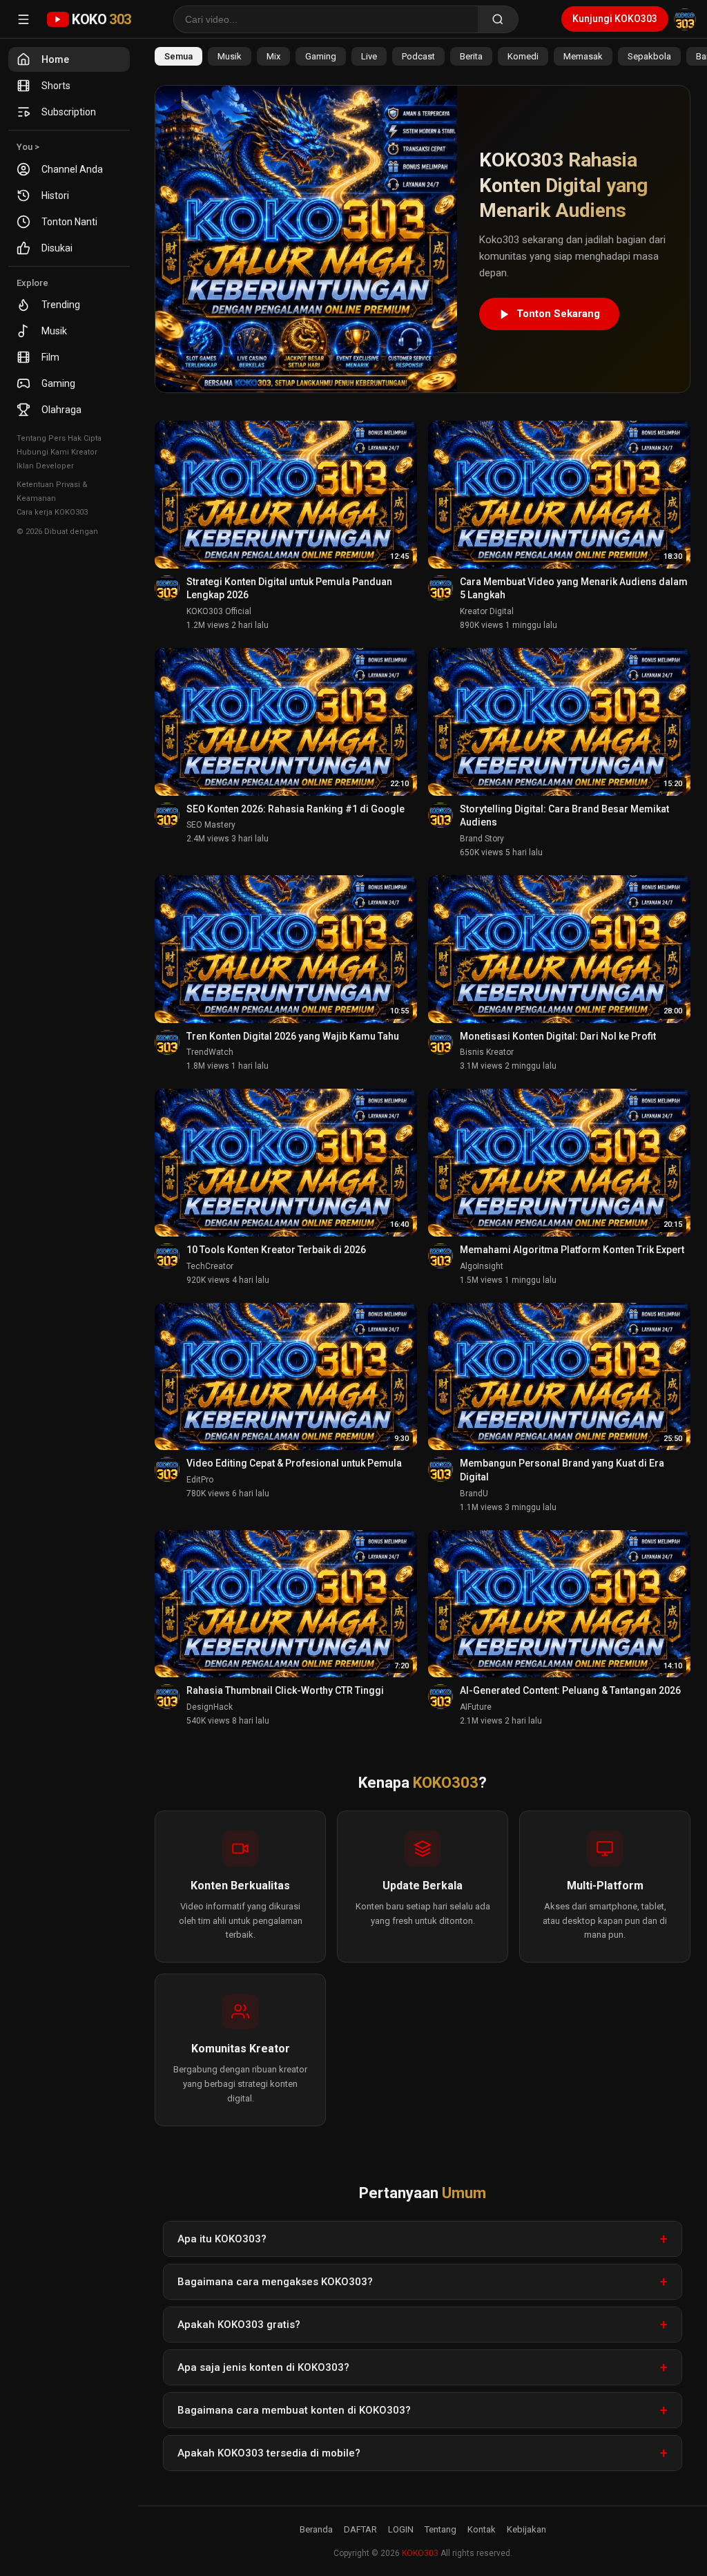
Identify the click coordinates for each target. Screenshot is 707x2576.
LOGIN (401, 2529)
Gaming (58, 383)
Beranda (316, 2529)
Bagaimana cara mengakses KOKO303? (275, 2282)
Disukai (57, 248)
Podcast (418, 56)
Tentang (440, 2529)
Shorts (56, 86)
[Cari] (498, 19)
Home (55, 59)
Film (50, 357)
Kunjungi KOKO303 (615, 19)
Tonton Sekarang (558, 314)
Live (369, 56)
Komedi (523, 56)
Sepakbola (649, 56)
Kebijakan (526, 2529)
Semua (178, 56)
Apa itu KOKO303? (222, 2239)
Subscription (69, 112)
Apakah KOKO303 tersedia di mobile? (269, 2453)
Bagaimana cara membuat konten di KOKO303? (294, 2410)
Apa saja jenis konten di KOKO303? (263, 2367)
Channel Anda (72, 169)
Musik (54, 331)
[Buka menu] (23, 19)
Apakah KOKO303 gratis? (239, 2325)
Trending (61, 305)
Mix (273, 56)
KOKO (101, 19)
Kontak (482, 2529)
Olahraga (61, 410)
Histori (55, 195)
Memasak (583, 56)
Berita (471, 56)
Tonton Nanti (69, 222)
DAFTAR (360, 2529)
